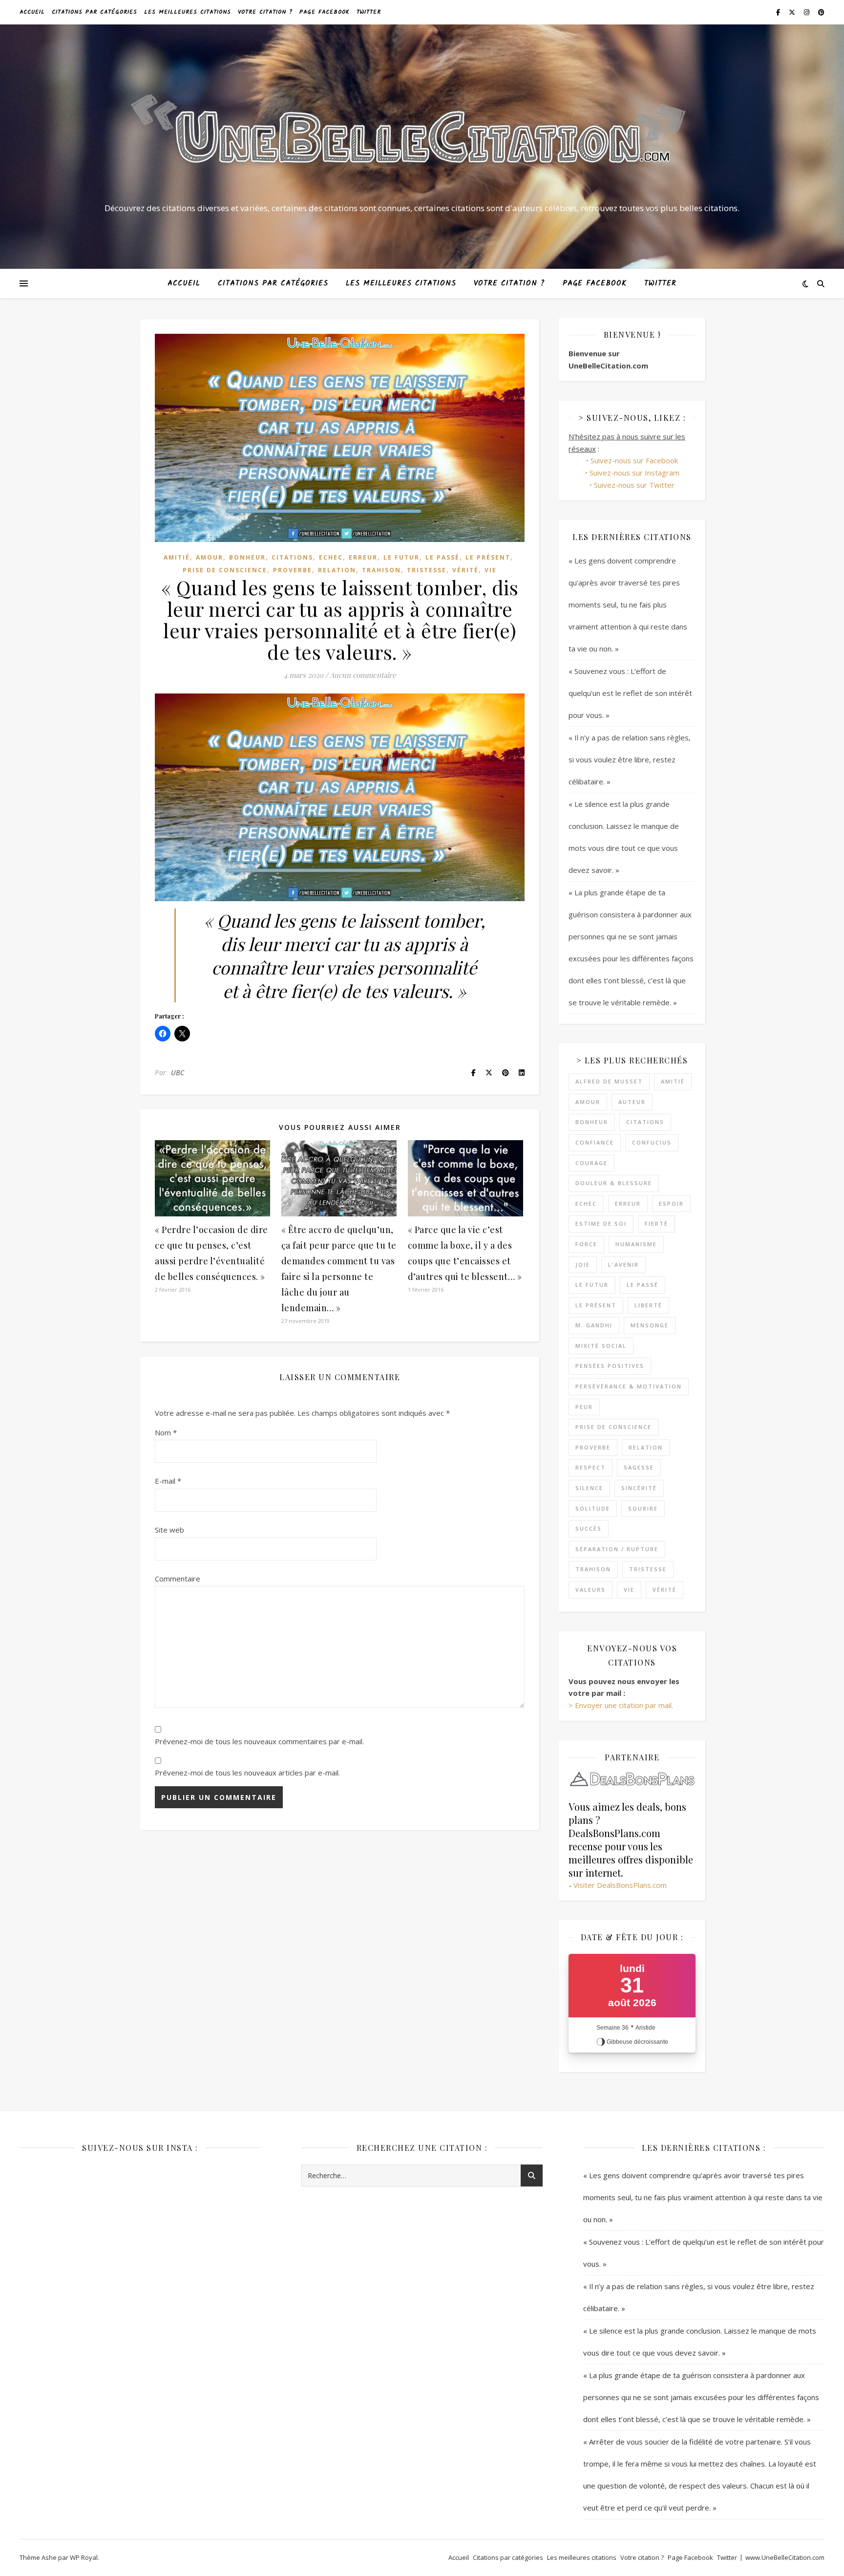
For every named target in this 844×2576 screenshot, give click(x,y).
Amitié (177, 557)
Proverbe (293, 570)
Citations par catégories (95, 12)
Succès (589, 1528)
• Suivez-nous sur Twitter (632, 485)
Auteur (632, 1102)
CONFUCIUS (652, 1142)
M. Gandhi (594, 1325)
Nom (166, 1432)
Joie (583, 1265)
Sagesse (639, 1467)
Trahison (381, 570)
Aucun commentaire (363, 675)
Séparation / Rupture (617, 1549)
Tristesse (427, 570)
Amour (210, 557)
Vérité (465, 570)
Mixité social (601, 1346)
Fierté (656, 1223)
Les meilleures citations (188, 12)
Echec (331, 557)
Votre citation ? (265, 12)
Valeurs (591, 1590)
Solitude (593, 1508)
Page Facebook (325, 12)
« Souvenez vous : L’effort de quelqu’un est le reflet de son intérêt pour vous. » (630, 693)
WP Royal (84, 2557)
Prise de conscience (225, 570)
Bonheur (247, 557)
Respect (591, 1467)
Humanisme (636, 1244)
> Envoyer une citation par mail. (621, 1705)
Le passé (443, 557)
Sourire (643, 1508)
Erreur (363, 557)
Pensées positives (610, 1366)
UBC (178, 1072)
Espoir (671, 1203)
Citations (292, 557)
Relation (337, 570)
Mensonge (650, 1325)
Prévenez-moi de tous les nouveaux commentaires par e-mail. (259, 1741)
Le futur (401, 557)
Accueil (32, 12)
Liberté (648, 1305)
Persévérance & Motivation (629, 1386)
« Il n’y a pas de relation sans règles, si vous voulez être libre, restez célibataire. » (630, 759)
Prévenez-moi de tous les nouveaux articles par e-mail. (247, 1773)
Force (586, 1244)
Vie (491, 570)
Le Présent (488, 557)
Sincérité (639, 1488)
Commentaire (178, 1579)
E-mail (168, 1481)
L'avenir (623, 1265)
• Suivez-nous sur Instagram (632, 473)
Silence (589, 1488)
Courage (591, 1163)
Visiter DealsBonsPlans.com (620, 1885)
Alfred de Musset (609, 1081)
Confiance (595, 1142)
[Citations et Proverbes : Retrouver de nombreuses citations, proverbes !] (422, 138)
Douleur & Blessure (614, 1183)
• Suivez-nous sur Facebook (632, 460)
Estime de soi (601, 1223)
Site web (169, 1530)
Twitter (369, 12)
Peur (584, 1407)
